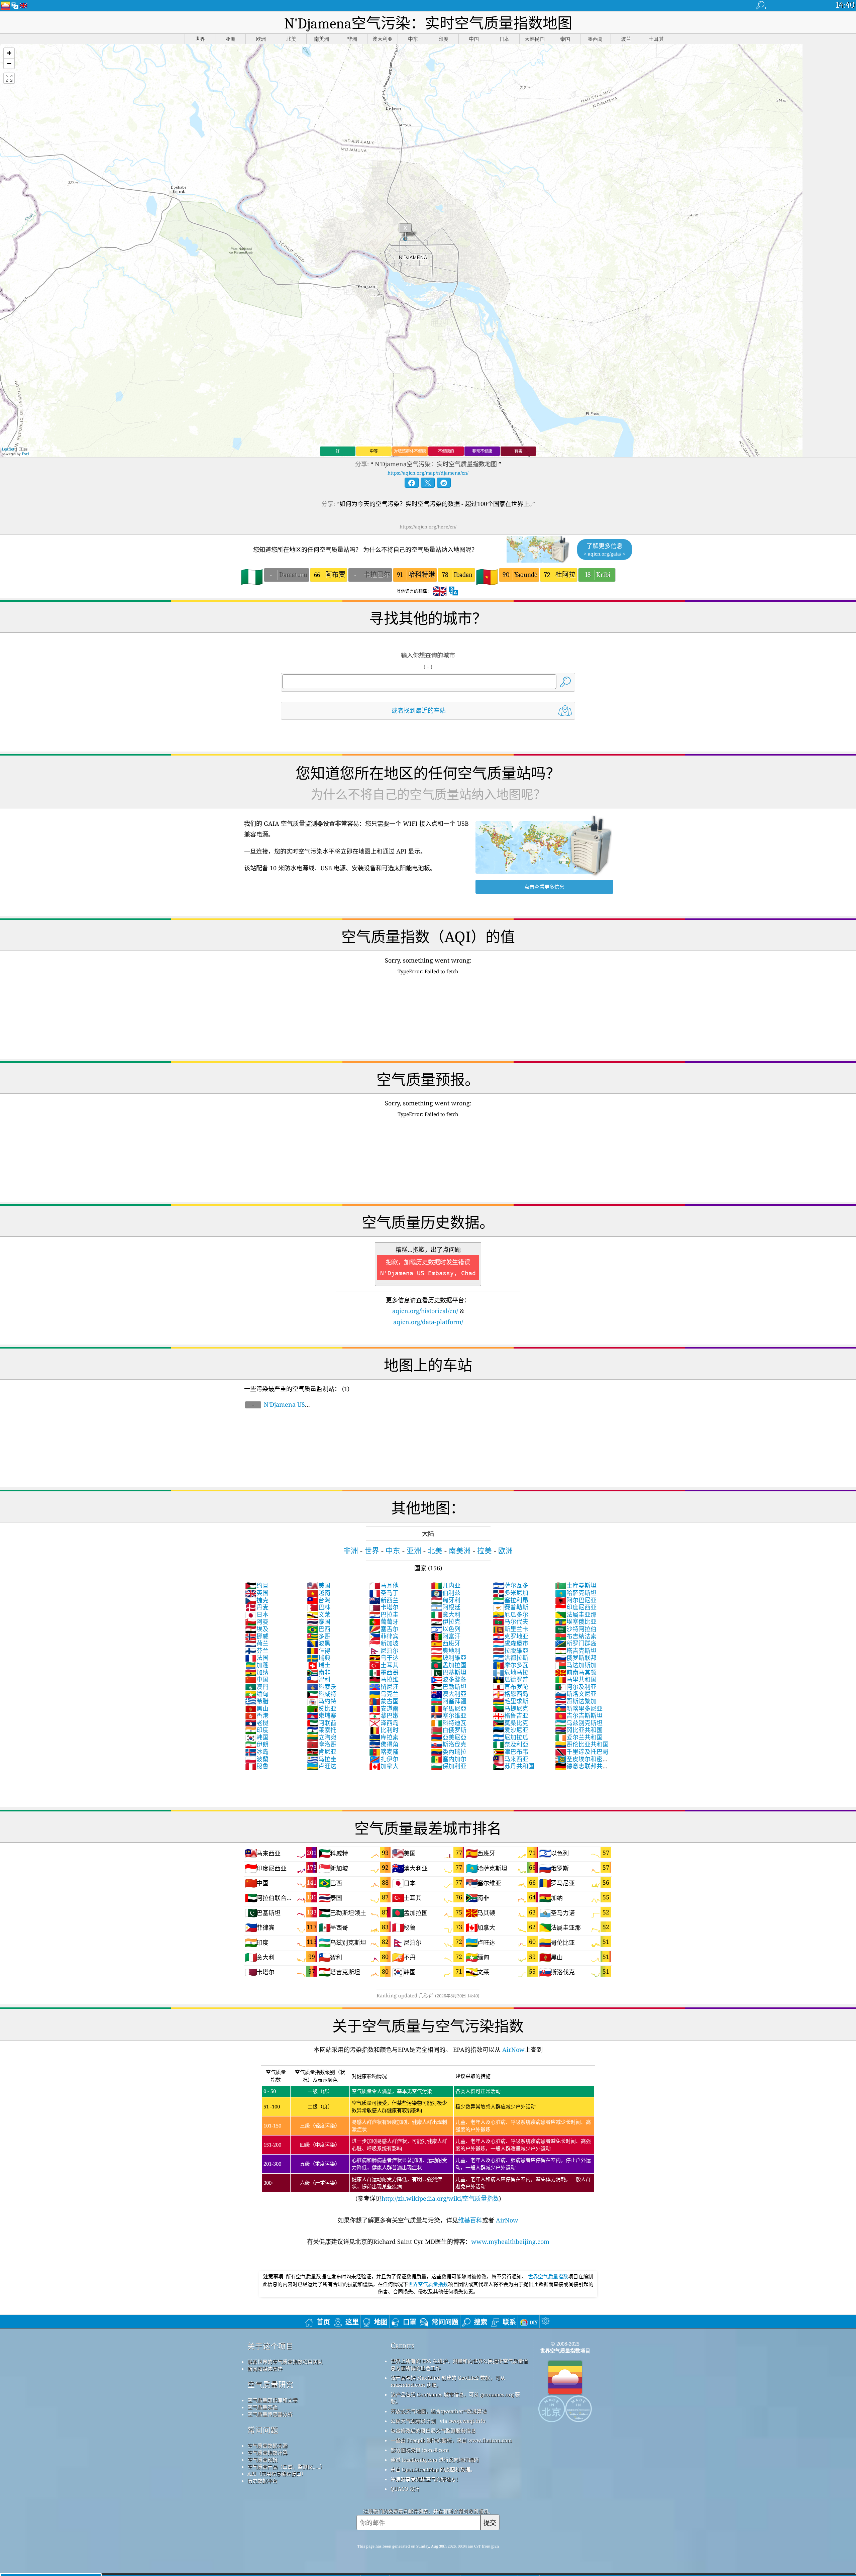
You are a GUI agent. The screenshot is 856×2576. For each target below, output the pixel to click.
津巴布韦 (511, 1752)
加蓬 (257, 1665)
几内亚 (446, 1585)
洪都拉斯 (511, 1658)
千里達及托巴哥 (582, 1752)
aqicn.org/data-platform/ (428, 1322)
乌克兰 (384, 1694)
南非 (319, 1672)
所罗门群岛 (576, 1643)
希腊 (257, 1701)
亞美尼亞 (449, 1737)
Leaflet (8, 449)
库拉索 (384, 1737)
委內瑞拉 (449, 1752)
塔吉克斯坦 (576, 1651)
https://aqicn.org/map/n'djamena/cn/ (428, 473)
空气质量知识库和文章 (273, 2400)
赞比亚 (322, 1708)
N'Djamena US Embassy (275, 1408)
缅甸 (257, 1694)
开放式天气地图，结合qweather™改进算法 (439, 2411)
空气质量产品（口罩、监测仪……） (286, 2467)
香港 (257, 1715)
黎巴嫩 (384, 1715)
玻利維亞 (449, 1658)
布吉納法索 (576, 1636)
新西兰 (384, 1600)
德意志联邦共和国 (582, 1770)
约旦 (257, 1585)
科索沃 (322, 1687)
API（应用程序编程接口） (277, 2474)
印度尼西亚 (576, 1607)
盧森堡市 (511, 1643)
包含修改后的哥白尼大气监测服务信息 (433, 2431)
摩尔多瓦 (511, 1665)
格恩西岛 (511, 1694)
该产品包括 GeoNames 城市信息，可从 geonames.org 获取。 (455, 2398)
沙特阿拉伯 (576, 1629)
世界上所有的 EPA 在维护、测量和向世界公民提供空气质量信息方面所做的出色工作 (459, 2364)
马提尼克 (511, 1708)
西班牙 (446, 1643)
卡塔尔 (384, 1607)
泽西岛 (384, 1723)
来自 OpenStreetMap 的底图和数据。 (433, 2469)
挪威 (257, 1636)
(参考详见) (427, 2136)
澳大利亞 (449, 1694)
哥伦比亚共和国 (582, 1744)
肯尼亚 (322, 1752)
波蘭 (257, 1759)
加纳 (257, 1672)
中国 (257, 1679)
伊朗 (257, 1744)
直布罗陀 (511, 1687)
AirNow (513, 2050)
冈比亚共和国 (579, 1730)
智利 (319, 1679)
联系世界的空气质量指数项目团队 (285, 2362)
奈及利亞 (511, 1744)
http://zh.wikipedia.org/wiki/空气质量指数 (440, 2198)
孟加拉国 (449, 1665)
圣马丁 (384, 1593)
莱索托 (322, 1730)
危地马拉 (511, 1672)
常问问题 (263, 2430)
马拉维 (384, 1679)
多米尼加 (511, 1593)
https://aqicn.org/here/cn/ (428, 527)
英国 (257, 1593)
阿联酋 (322, 1723)
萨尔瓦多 (511, 1585)
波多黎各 (449, 1679)
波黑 (319, 1643)
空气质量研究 (271, 2385)
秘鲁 (257, 1766)
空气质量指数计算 (267, 2453)
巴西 (319, 1629)
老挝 (257, 1723)
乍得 (319, 1651)
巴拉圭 (384, 1614)
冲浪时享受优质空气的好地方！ (426, 2479)
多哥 (319, 1636)
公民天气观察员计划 (413, 2421)
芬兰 (257, 1651)
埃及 (257, 1629)
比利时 (384, 1730)
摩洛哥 (322, 1744)
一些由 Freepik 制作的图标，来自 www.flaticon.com (451, 2440)
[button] (9, 53)
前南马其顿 (576, 1672)
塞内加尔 (449, 1759)
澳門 (257, 1687)
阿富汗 (446, 1636)
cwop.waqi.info (467, 2421)
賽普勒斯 (511, 1607)
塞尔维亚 (449, 1715)
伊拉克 (446, 1621)
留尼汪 (384, 1687)
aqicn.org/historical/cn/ (425, 1311)
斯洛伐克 (449, 1744)
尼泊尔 (384, 1651)
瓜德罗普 (511, 1679)
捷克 (257, 1600)
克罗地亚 (511, 1636)
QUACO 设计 (405, 2489)
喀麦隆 (384, 1752)
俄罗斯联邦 (576, 1658)
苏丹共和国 (514, 1766)
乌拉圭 (322, 1759)
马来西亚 (511, 1759)
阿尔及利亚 (576, 1687)
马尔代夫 (511, 1621)
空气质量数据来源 (267, 2446)
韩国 (257, 1737)
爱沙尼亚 (511, 1730)
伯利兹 (446, 1593)
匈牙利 (446, 1600)
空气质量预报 (262, 2460)
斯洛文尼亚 (576, 1694)
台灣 (319, 1600)
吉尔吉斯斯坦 (579, 1715)
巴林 (319, 1607)
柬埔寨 (322, 1715)
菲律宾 (384, 1636)
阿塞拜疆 (449, 1701)
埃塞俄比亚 (576, 1621)
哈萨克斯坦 (576, 1593)
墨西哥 (384, 1672)
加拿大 (384, 1766)
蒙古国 (384, 1701)
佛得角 (384, 1744)
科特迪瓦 (449, 1723)
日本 (257, 1614)
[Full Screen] (9, 78)
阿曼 (257, 1621)
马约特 (322, 1701)
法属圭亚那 (576, 1614)
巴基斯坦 (449, 1672)
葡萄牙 (384, 1621)
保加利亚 (449, 1766)
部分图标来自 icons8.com (420, 2450)
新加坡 (384, 1643)
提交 (490, 2523)
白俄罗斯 (449, 1730)
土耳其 (384, 1665)
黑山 (257, 1708)
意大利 (446, 1614)
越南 (319, 1593)
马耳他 (384, 1585)
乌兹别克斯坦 (579, 1723)
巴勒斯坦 (449, 1687)
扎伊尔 (384, 1759)
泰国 (319, 1621)
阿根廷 (446, 1607)
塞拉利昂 (511, 1600)
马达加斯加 (576, 1665)
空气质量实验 (262, 2407)
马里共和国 (576, 1679)
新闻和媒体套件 (265, 2369)
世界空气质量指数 (548, 2276)
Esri (25, 454)
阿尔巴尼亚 (576, 1600)
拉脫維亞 (511, 1651)
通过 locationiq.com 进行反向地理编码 (435, 2460)
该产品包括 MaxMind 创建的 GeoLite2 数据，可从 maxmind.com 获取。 (448, 2381)
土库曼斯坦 (576, 1585)
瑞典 (319, 1658)
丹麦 (257, 1607)
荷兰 (257, 1643)
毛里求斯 (511, 1701)
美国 (319, 1585)
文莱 (319, 1614)
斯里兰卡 (511, 1629)
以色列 (446, 1629)
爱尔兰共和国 (579, 1737)
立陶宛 (322, 1737)
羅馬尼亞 (449, 1708)
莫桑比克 (511, 1723)
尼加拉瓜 (511, 1737)
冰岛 (257, 1752)
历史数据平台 (262, 2481)
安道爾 (384, 1708)
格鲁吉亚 (511, 1715)
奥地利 (446, 1651)
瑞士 (319, 1665)
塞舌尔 (384, 1629)
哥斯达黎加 (576, 1701)
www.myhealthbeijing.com (510, 2242)
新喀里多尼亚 (579, 1708)
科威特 (322, 1694)
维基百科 (470, 2220)
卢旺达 (322, 1766)
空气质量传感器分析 (270, 2414)
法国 (257, 1658)
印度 (257, 1730)
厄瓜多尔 (511, 1614)
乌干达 (384, 1658)
